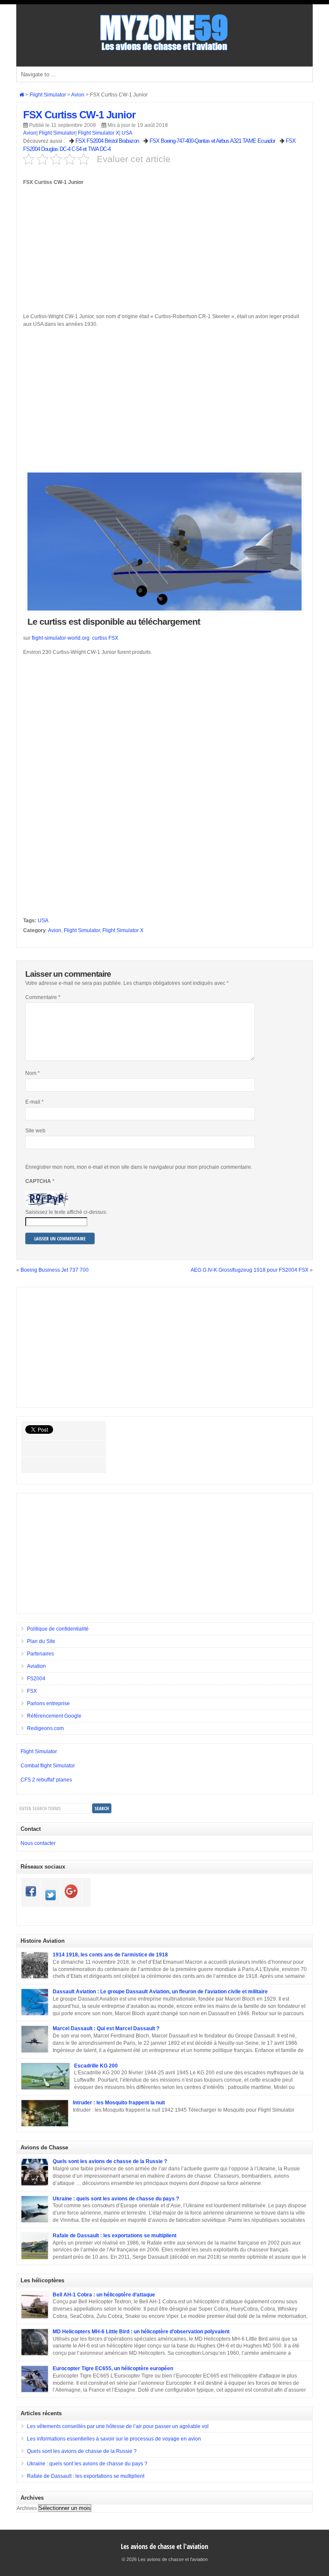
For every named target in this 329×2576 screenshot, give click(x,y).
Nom (33, 1073)
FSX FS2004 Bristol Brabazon (107, 141)
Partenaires (40, 1654)
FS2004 (36, 1679)
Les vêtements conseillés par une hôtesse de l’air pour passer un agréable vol (118, 2426)
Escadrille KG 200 (96, 2066)
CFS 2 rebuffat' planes (46, 1780)
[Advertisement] (164, 253)
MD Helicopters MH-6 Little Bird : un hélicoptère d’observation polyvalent (141, 2332)
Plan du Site (41, 1641)
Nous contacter (38, 1843)
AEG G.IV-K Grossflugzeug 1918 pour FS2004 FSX (250, 1270)
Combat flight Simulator (48, 1766)
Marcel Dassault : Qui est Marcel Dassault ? (106, 2028)
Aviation (36, 1666)
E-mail (34, 1102)
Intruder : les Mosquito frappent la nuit (119, 2103)
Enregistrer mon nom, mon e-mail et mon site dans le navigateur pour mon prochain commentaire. (139, 1167)
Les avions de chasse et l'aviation (164, 2546)
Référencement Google (54, 1716)
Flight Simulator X (99, 133)
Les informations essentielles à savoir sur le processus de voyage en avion (114, 2439)
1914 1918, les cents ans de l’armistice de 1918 (110, 1955)
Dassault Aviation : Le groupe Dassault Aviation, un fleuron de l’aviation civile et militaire (160, 1992)
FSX (32, 1691)
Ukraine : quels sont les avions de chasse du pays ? (116, 2199)
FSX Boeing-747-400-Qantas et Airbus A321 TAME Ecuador (212, 141)
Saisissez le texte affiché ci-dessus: (66, 1212)
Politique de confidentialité (58, 1629)
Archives (27, 2508)
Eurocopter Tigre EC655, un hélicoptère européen (113, 2368)
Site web (35, 1131)
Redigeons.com (45, 1728)
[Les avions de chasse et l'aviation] (164, 50)
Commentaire (43, 997)
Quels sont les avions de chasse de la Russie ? (110, 2161)
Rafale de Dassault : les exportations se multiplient (115, 2236)
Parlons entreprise (48, 1703)
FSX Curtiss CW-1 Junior (79, 115)
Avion (30, 133)
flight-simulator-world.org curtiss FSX (75, 638)
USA (127, 133)
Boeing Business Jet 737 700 (55, 1270)
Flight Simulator (57, 133)
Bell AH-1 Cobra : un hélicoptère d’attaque (104, 2295)
